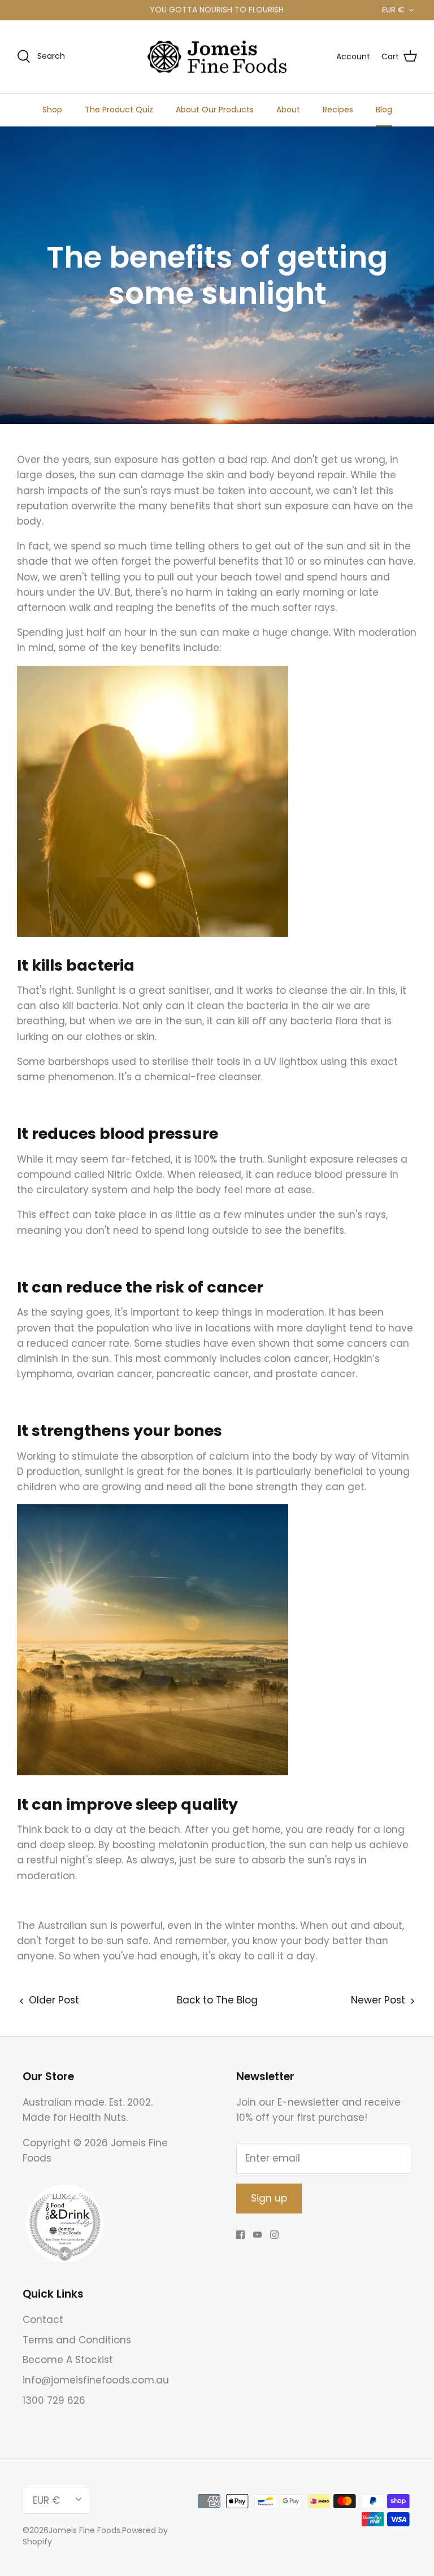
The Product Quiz (119, 110)
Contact (43, 2320)
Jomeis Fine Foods (84, 2530)
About (288, 110)
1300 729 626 (54, 2400)
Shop (52, 110)
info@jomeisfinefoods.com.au (96, 2380)
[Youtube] (257, 2235)
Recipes (338, 110)
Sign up (269, 2198)
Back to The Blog (217, 2000)
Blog (384, 110)
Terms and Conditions (77, 2340)
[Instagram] (274, 2235)
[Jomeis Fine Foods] (217, 57)
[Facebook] (240, 2235)
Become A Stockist (68, 2360)
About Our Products (215, 110)
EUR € (393, 10)
